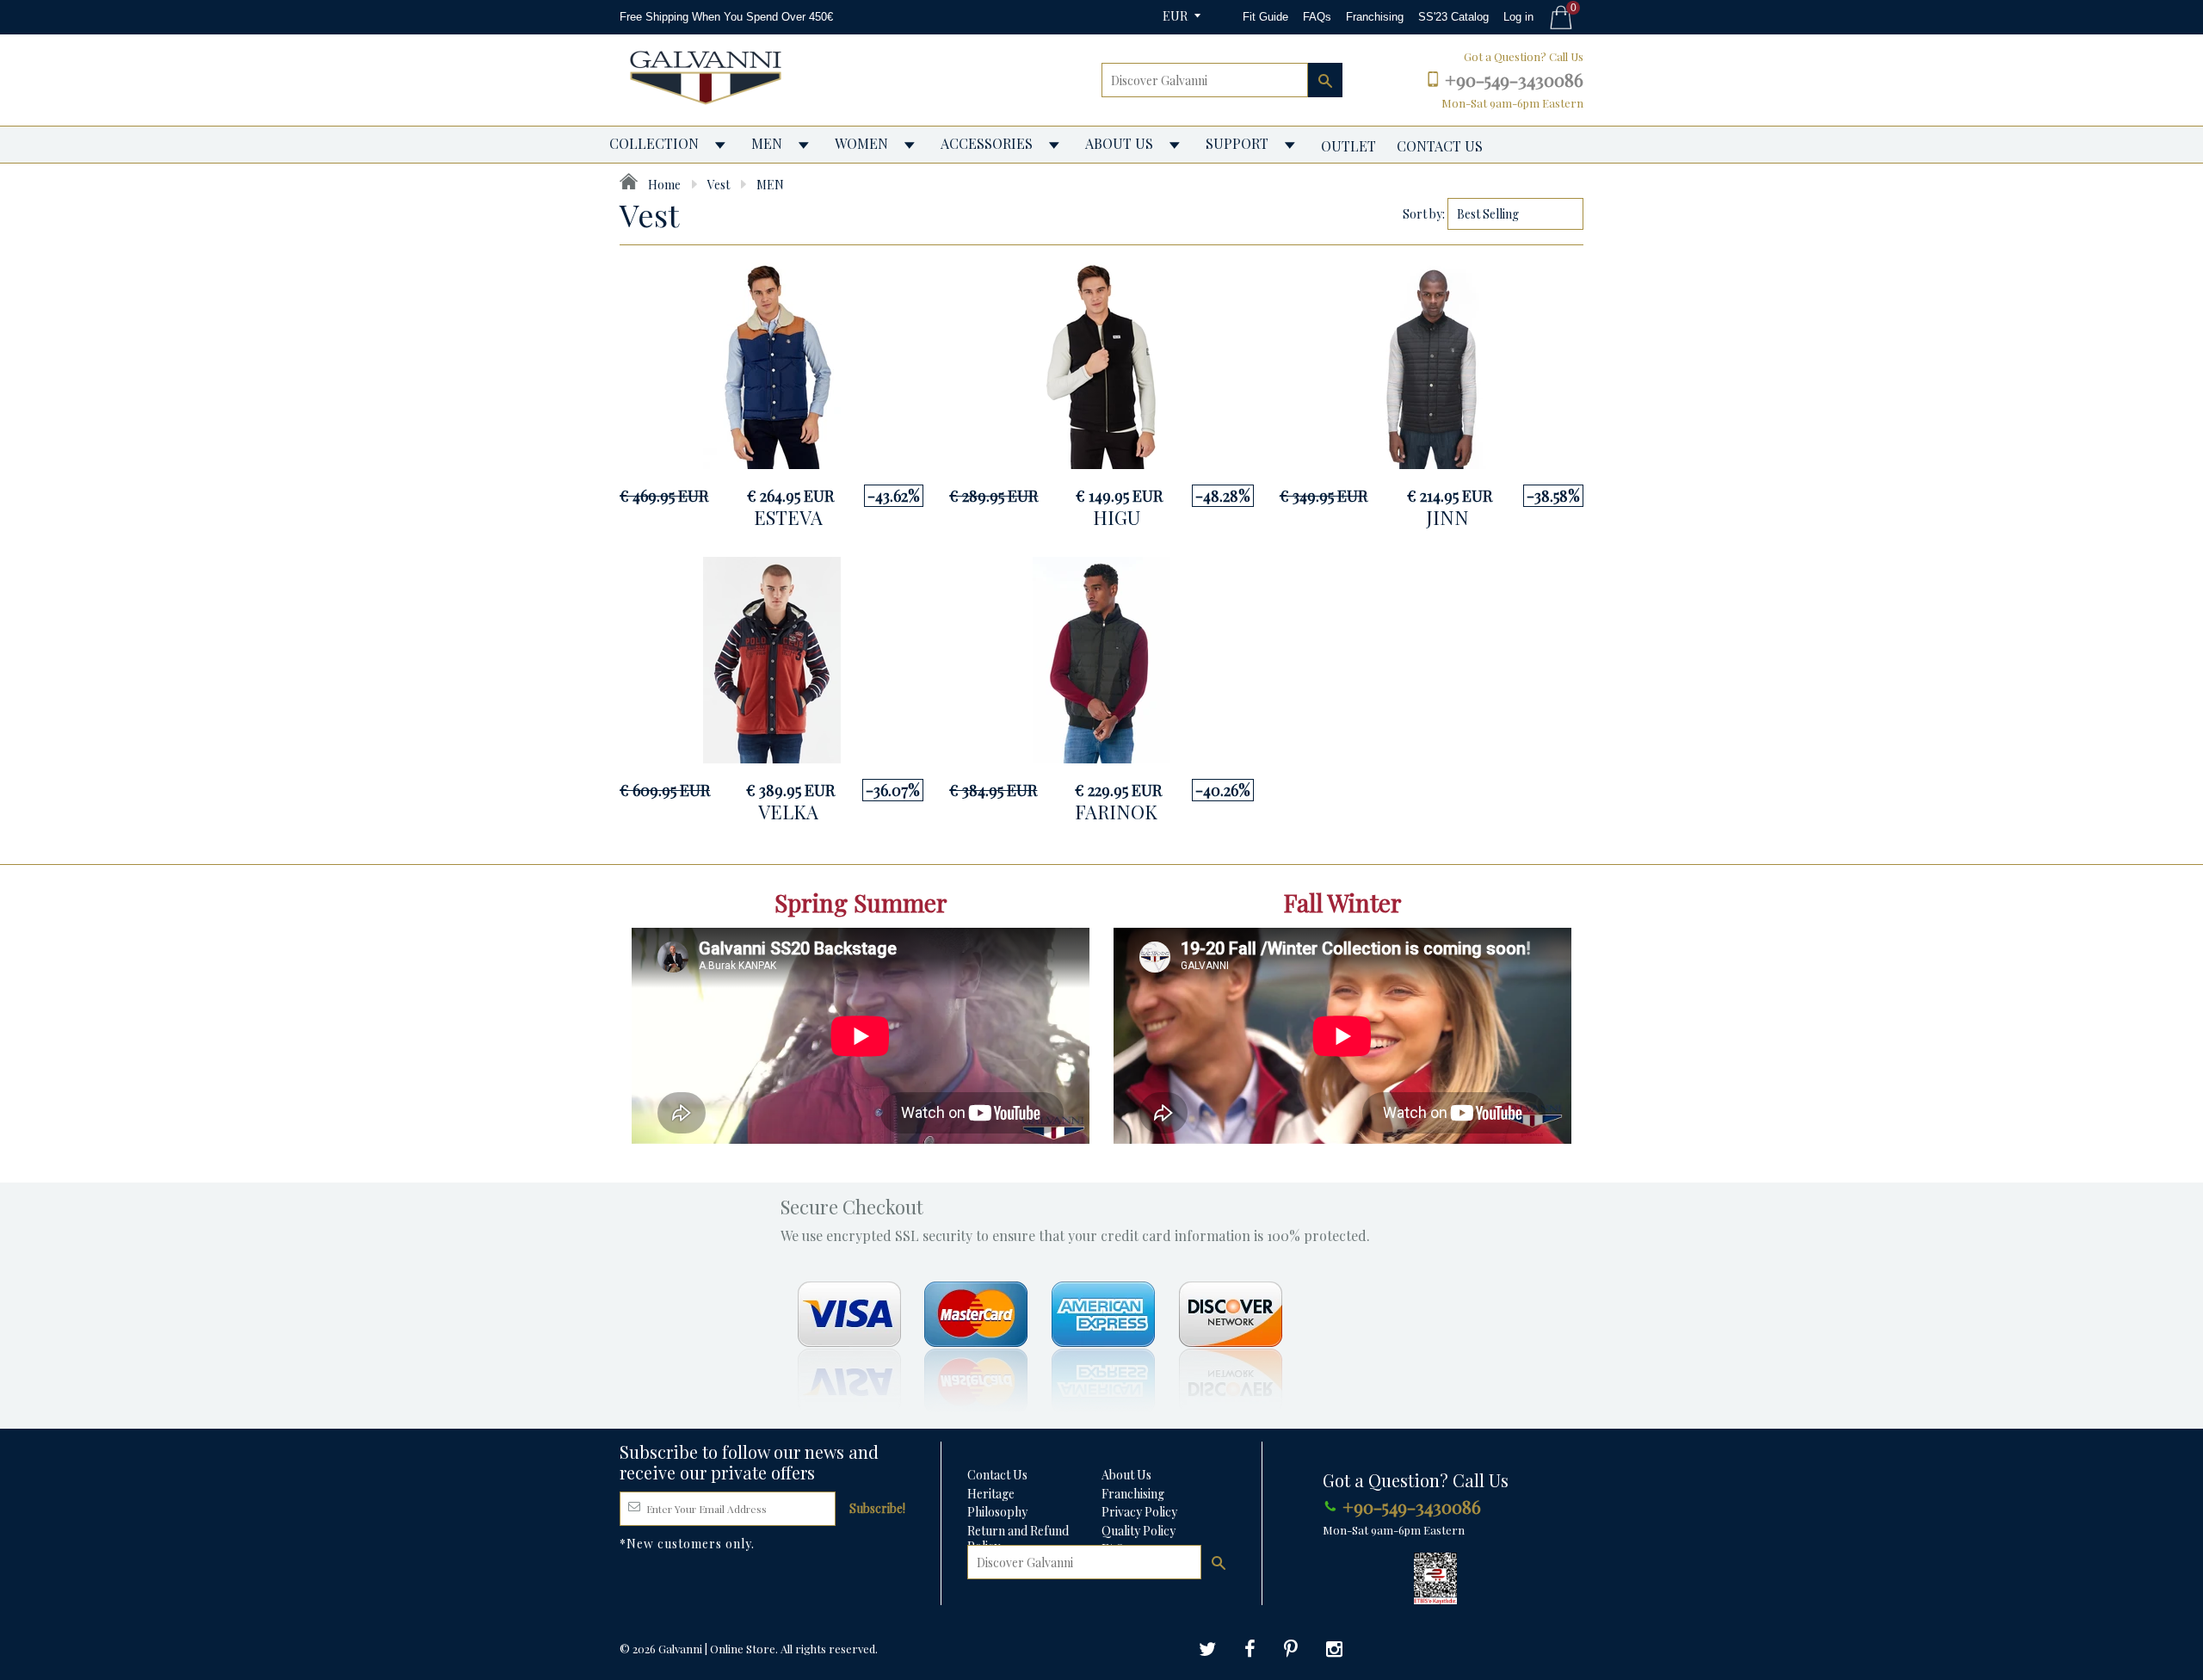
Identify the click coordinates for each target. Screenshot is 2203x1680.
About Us (1126, 1475)
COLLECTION (654, 143)
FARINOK (1116, 812)
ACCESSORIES (987, 143)
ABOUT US (1119, 143)
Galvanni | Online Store (717, 1649)
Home (663, 185)
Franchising (1375, 17)
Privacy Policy (1139, 1512)
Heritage (991, 1494)
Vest (719, 185)
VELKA (788, 812)
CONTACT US (1440, 146)
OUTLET (1348, 146)
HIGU (1117, 517)
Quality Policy (1139, 1531)
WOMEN (861, 143)
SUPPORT (1237, 143)
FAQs (1317, 17)
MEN (767, 143)
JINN (1447, 517)
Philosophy (997, 1512)
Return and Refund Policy (1018, 1538)
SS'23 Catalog (1453, 17)
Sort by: (1424, 214)
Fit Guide (1265, 17)
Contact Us (997, 1475)
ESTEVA (788, 517)
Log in (1518, 17)
